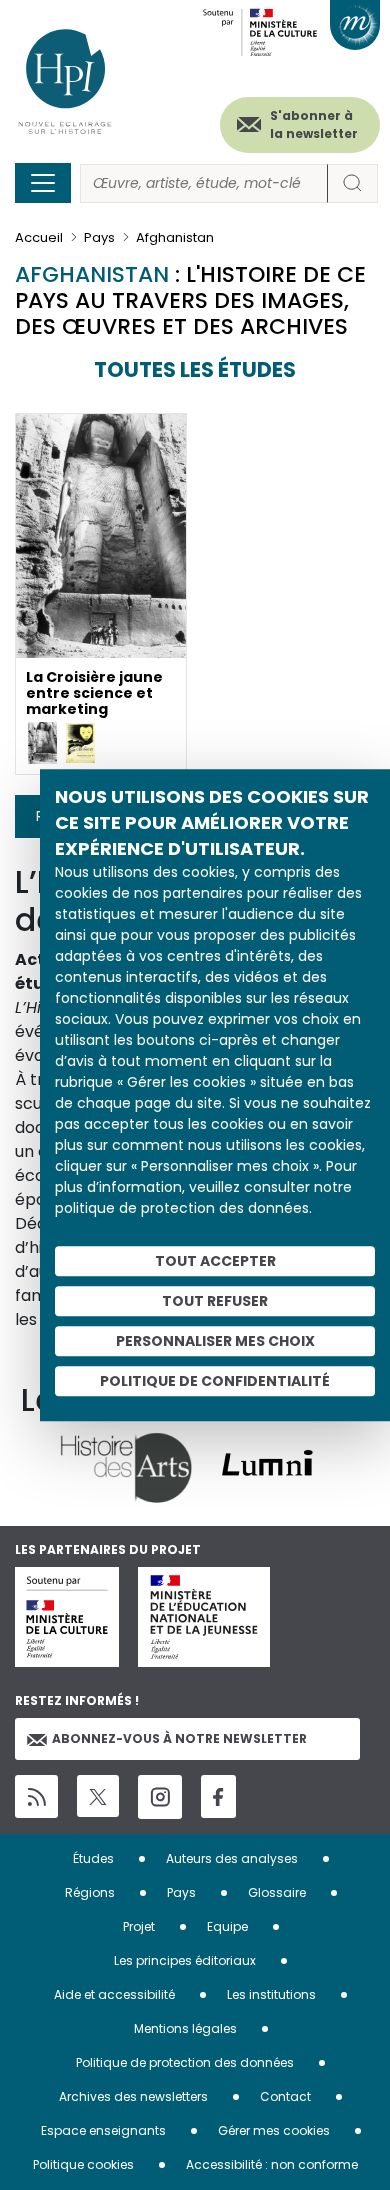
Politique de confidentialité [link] (215, 1381)
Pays (99, 237)
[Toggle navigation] (43, 183)
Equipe (227, 1926)
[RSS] (36, 1796)
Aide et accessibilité (114, 1994)
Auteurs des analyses (232, 1858)
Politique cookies (83, 2164)
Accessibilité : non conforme (272, 2164)
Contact (285, 2096)
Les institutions (271, 1994)
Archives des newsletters (133, 2096)
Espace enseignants (103, 2130)
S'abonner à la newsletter (314, 124)
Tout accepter (215, 1261)
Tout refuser (215, 1301)
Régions (90, 1892)
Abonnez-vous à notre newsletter (179, 1738)
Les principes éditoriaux (185, 1960)
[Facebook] (218, 1796)
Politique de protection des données (185, 2062)
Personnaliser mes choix (215, 1341)
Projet (139, 1926)
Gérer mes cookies (274, 2130)
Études (93, 1858)
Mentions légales (185, 2028)
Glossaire (277, 1892)
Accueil (39, 237)
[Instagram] (160, 1797)
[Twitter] (98, 1796)
